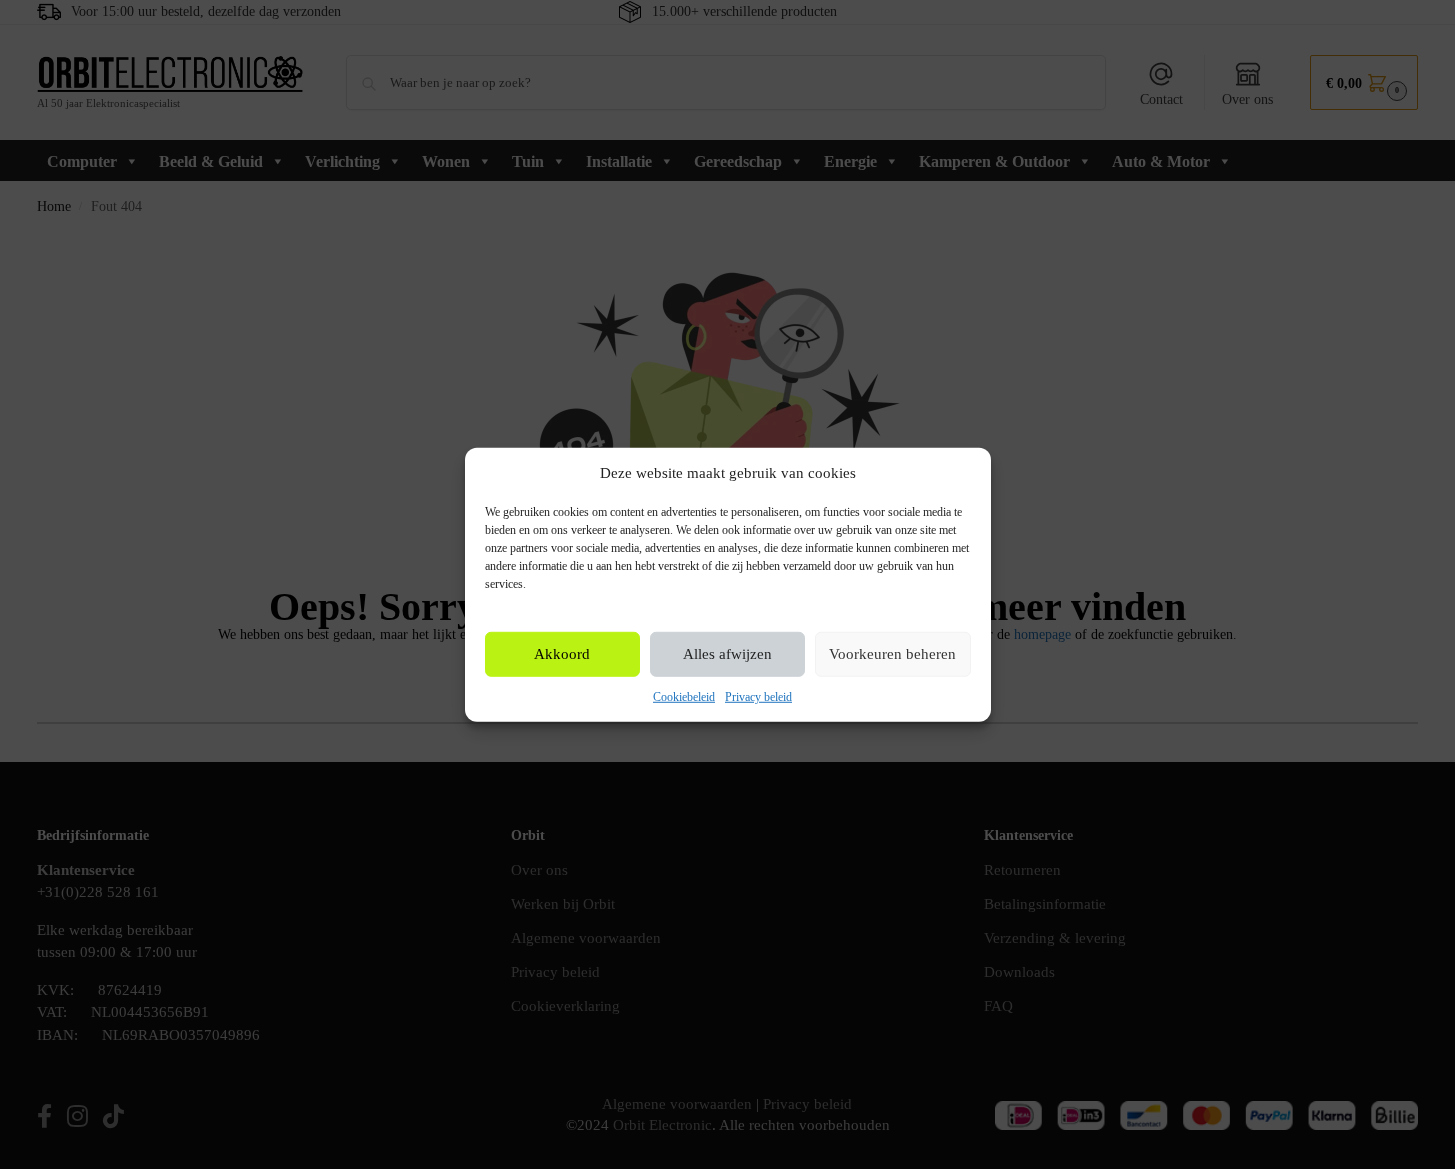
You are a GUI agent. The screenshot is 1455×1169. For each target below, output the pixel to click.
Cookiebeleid (684, 697)
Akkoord (562, 654)
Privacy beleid (758, 697)
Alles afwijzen (727, 654)
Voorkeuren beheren (892, 654)
